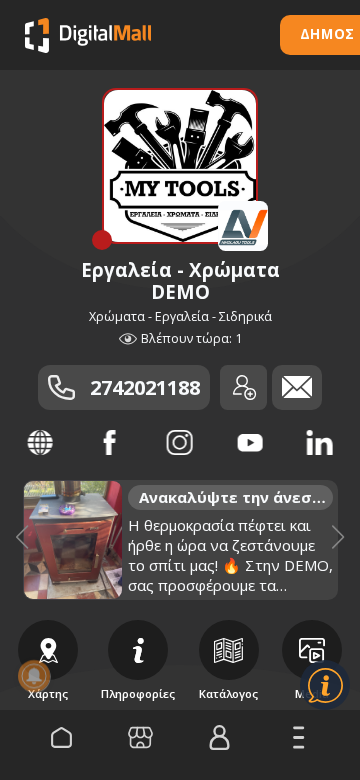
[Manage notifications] (34, 676)
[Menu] (298, 737)
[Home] (61, 737)
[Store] (140, 737)
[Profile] (219, 737)
